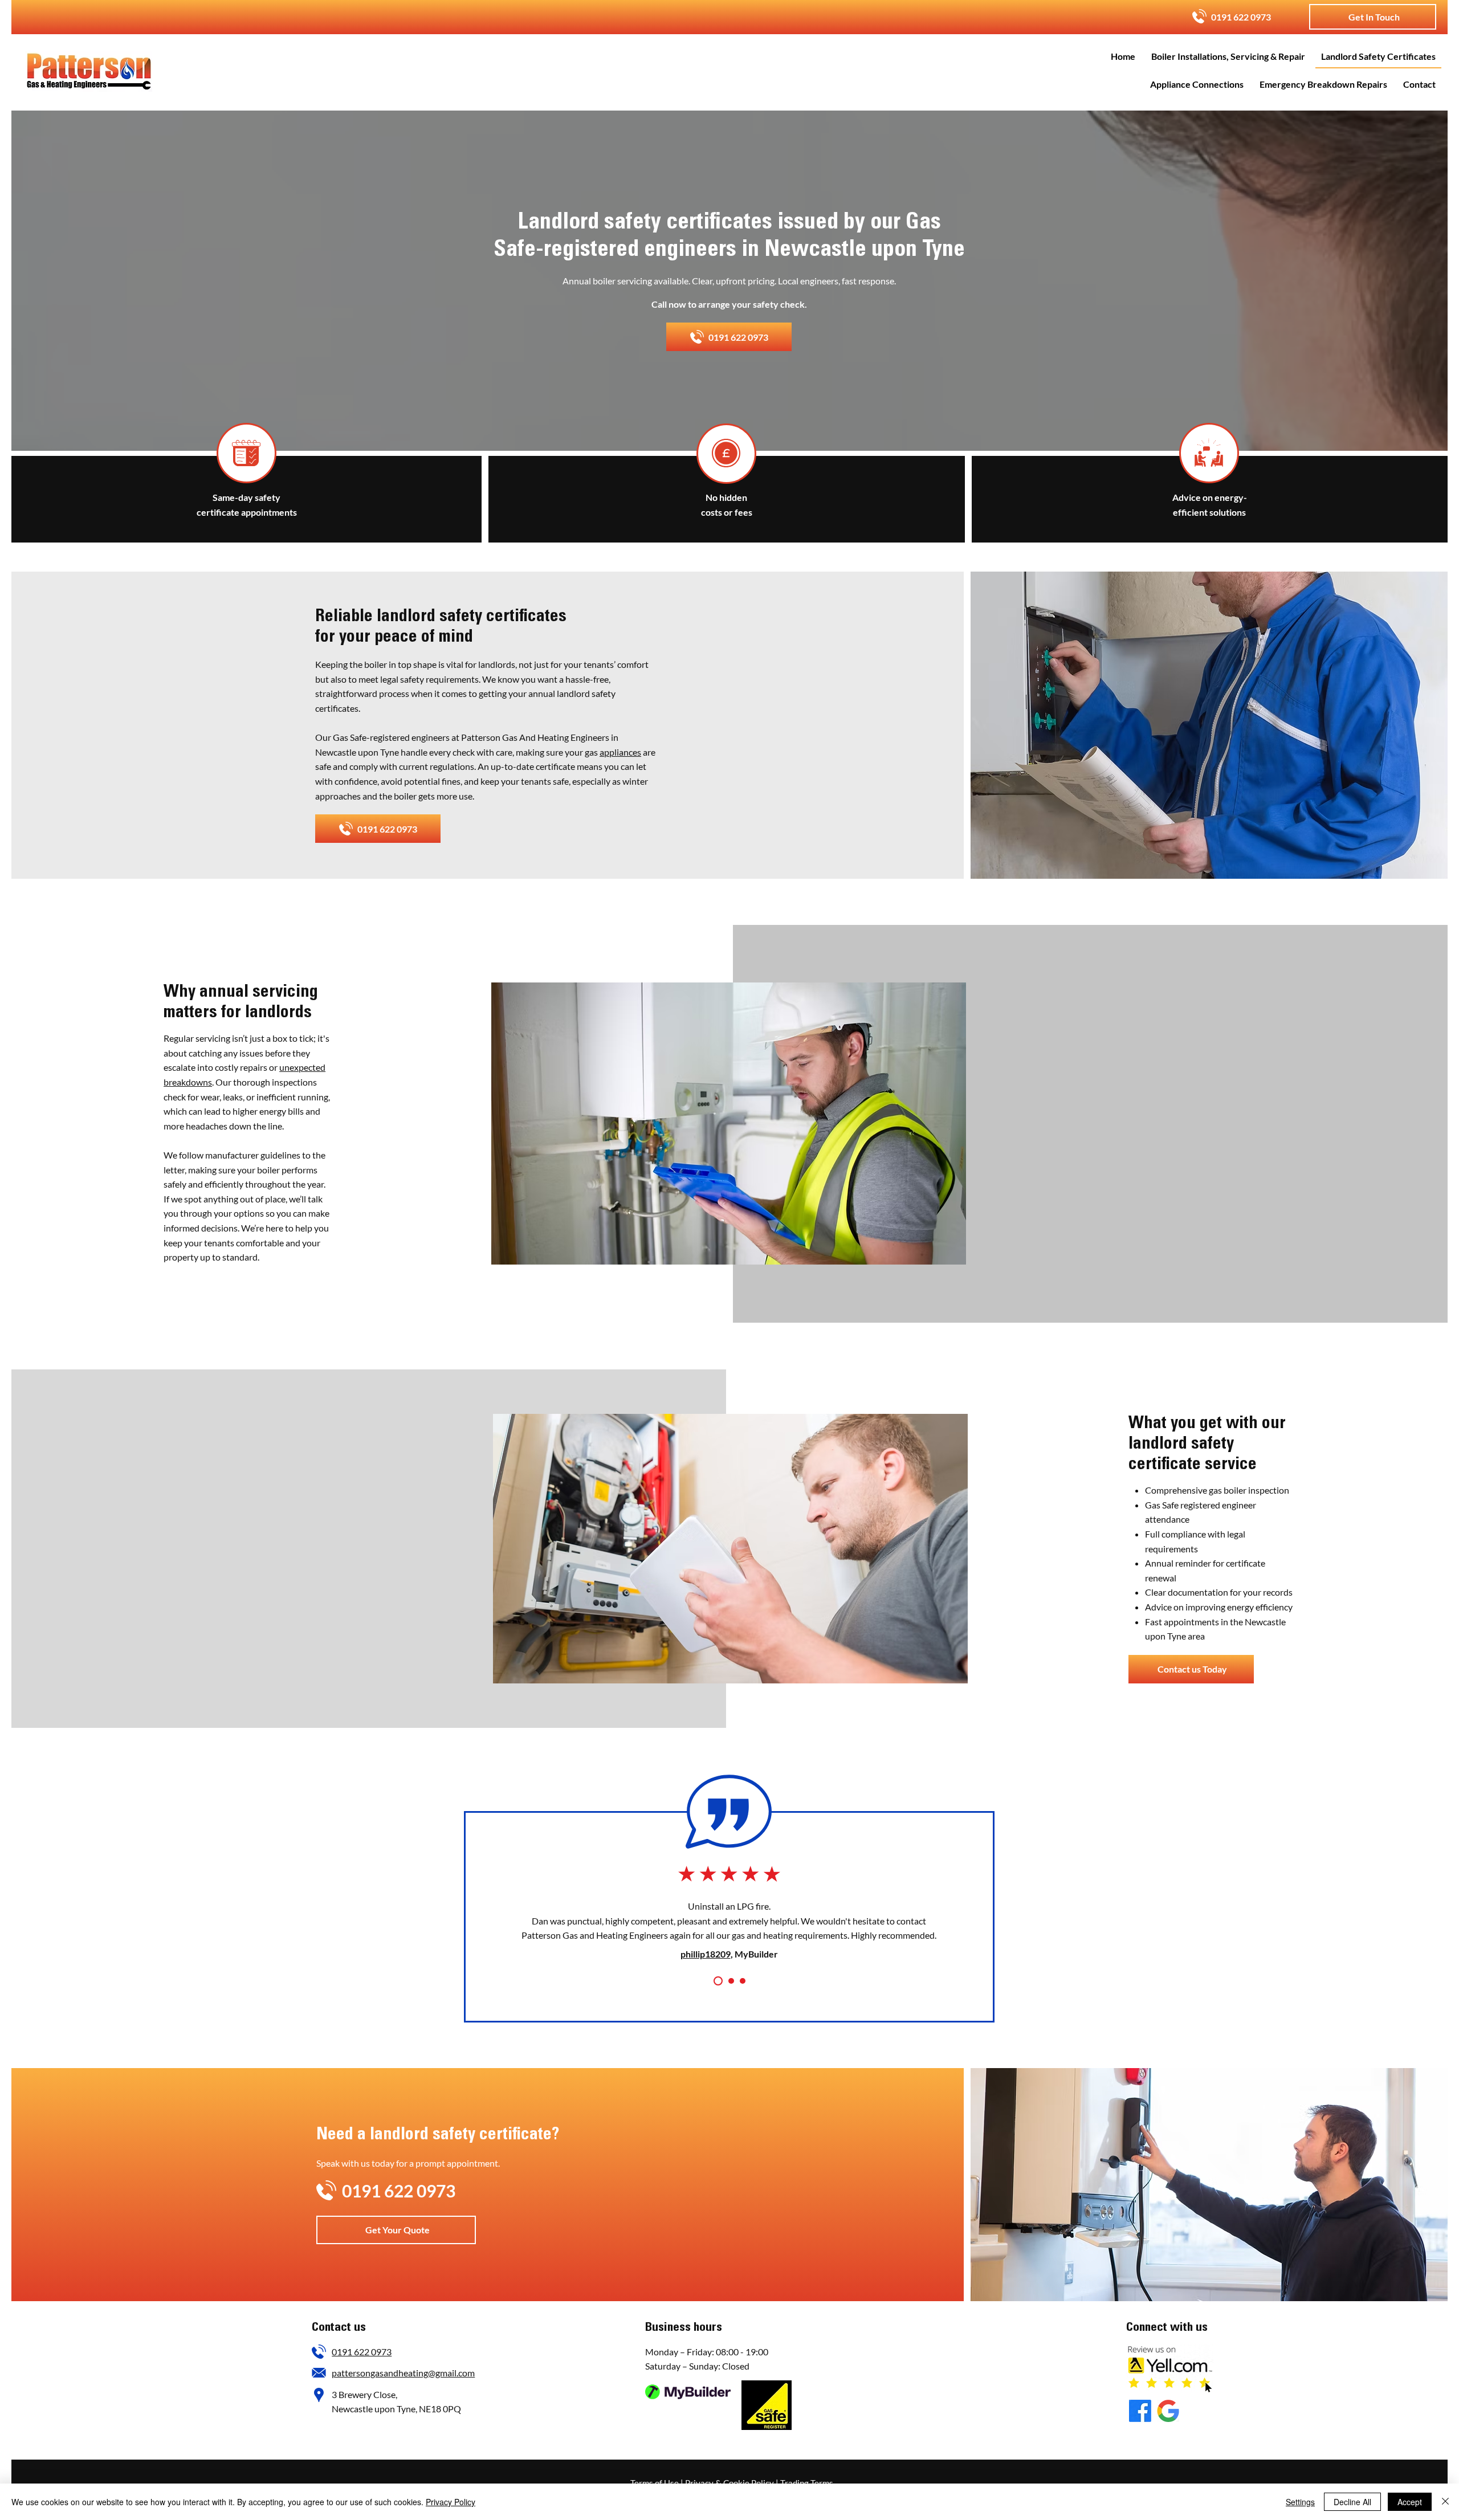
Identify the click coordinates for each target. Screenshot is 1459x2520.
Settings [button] (1300, 2502)
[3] (743, 1981)
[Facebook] (1140, 2411)
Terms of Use (655, 2483)
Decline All (1352, 2502)
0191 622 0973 (362, 2352)
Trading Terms (807, 2483)
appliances (620, 752)
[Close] (1445, 2502)
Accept (1410, 2502)
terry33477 (705, 1939)
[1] (716, 1981)
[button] (1373, 17)
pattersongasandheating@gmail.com (403, 2373)
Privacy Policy (451, 2502)
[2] (729, 1981)
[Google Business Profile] (1168, 2411)
